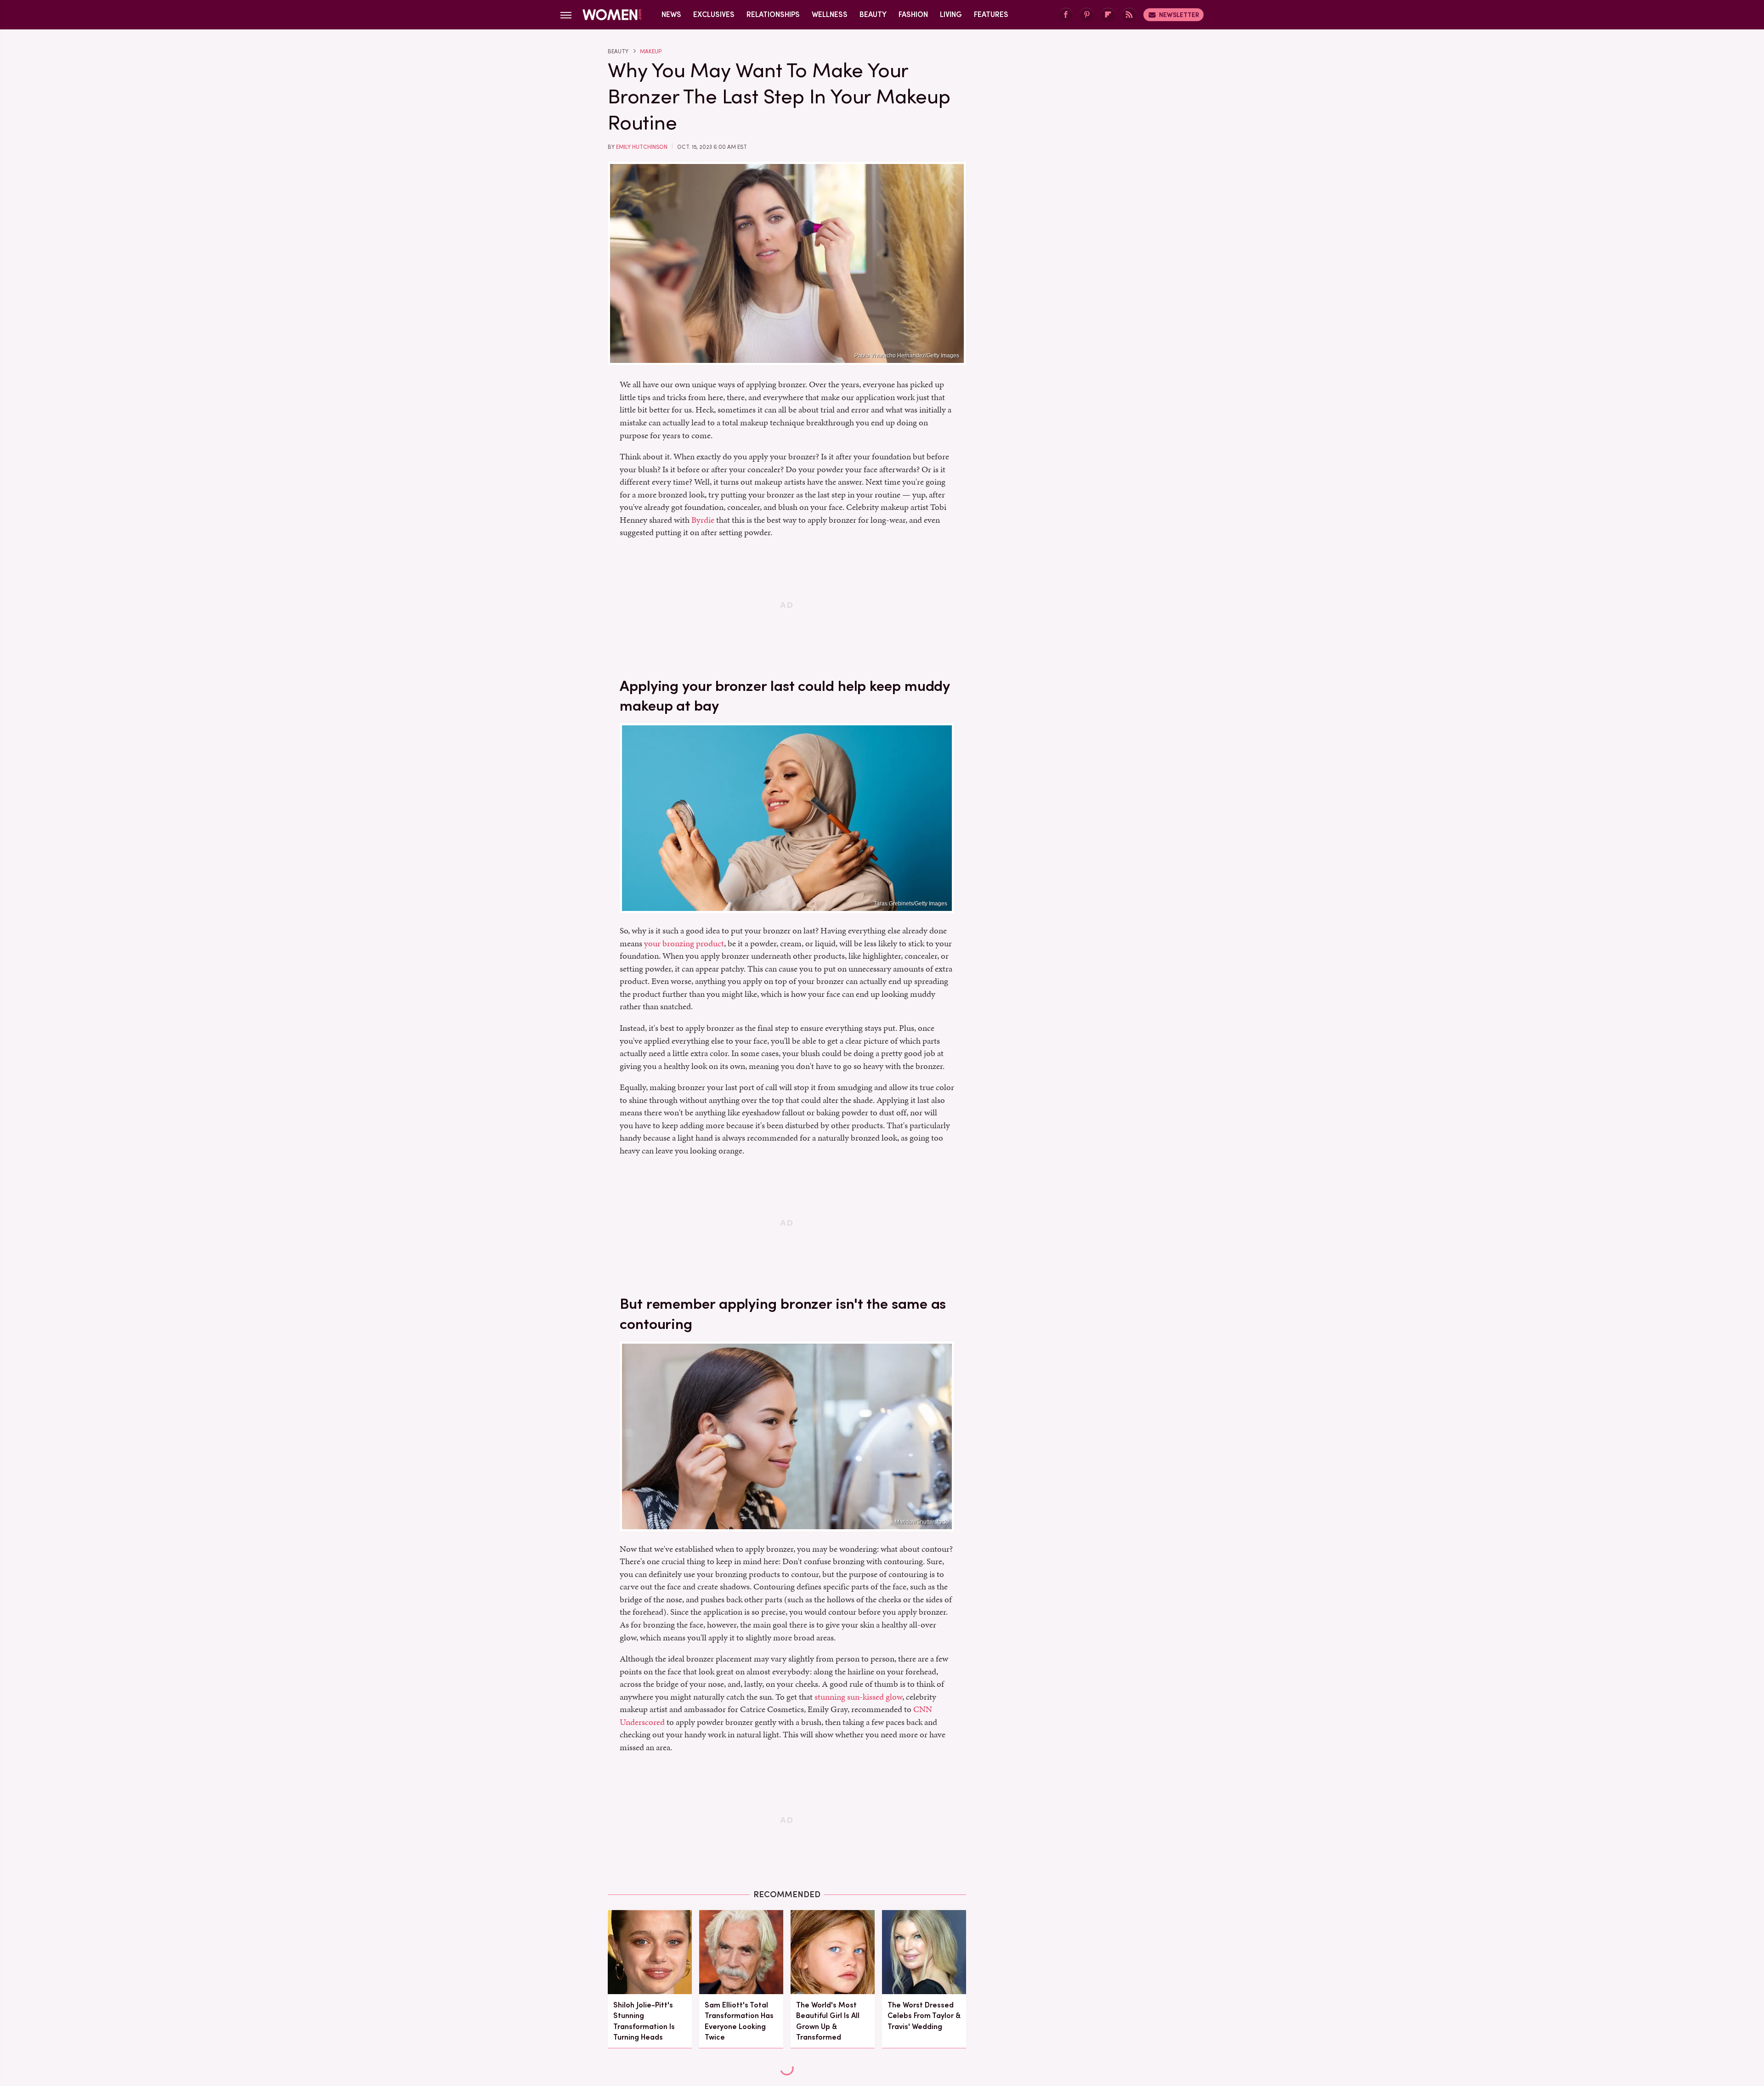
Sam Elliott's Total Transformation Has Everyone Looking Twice (739, 2021)
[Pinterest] (1087, 15)
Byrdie (703, 520)
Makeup (651, 51)
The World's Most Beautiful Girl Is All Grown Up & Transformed (828, 2021)
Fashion (913, 14)
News (671, 14)
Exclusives (714, 14)
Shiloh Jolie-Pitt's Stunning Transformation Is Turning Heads (644, 2021)
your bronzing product (684, 943)
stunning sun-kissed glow (858, 1697)
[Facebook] (1066, 15)
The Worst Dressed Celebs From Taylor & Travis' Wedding (924, 2015)
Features (991, 14)
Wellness (830, 14)
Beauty (873, 14)
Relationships (773, 14)
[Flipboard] (1108, 15)
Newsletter (1179, 15)
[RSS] (1129, 15)
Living (951, 14)
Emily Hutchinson (642, 147)
